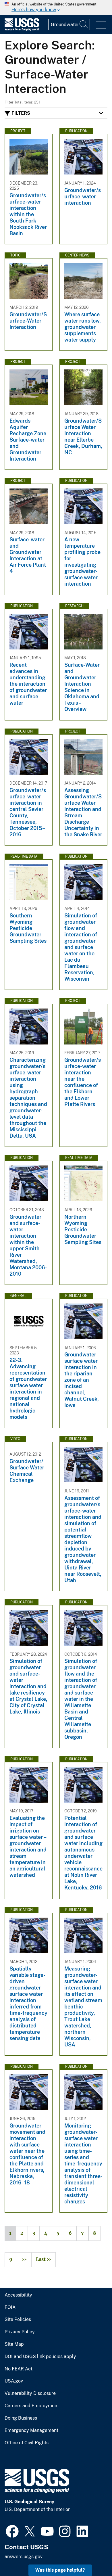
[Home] (22, 29)
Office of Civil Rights (27, 2443)
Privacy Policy (20, 2332)
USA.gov (14, 2381)
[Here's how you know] (56, 7)
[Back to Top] (91, 2555)
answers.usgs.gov (24, 2557)
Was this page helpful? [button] (60, 2570)
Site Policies (18, 2320)
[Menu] (101, 25)
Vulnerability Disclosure (30, 2393)
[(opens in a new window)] (12, 2531)
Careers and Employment (32, 2406)
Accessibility (18, 2295)
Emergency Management (31, 2431)
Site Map (14, 2344)
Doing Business (21, 2418)
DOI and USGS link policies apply (40, 2357)
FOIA (10, 2307)
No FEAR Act (19, 2369)
